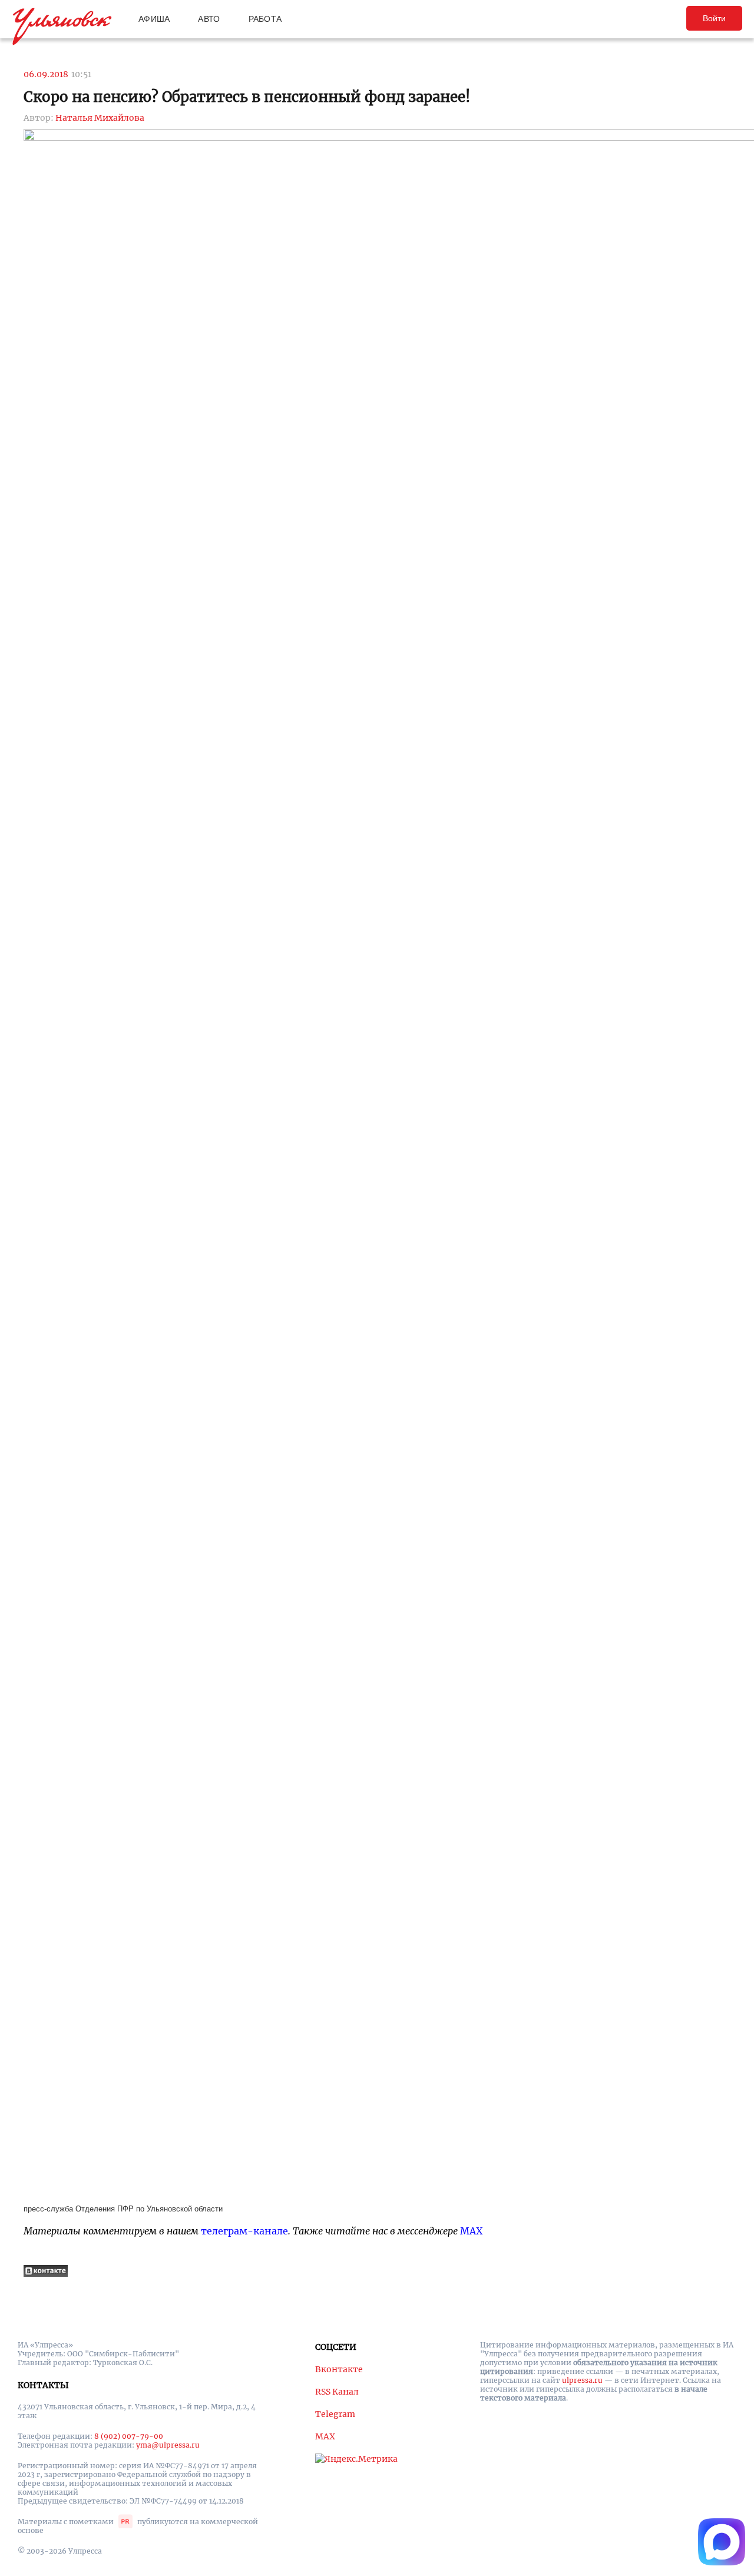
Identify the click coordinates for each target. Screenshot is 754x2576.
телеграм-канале (244, 2231)
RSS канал (337, 2392)
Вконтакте (339, 2369)
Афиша (154, 19)
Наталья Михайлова (100, 118)
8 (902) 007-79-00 (129, 2436)
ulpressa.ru (582, 2380)
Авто (209, 19)
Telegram (335, 2414)
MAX (471, 2231)
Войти (714, 18)
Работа (265, 19)
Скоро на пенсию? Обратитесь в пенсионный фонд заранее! (247, 97)
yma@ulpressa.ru (168, 2445)
